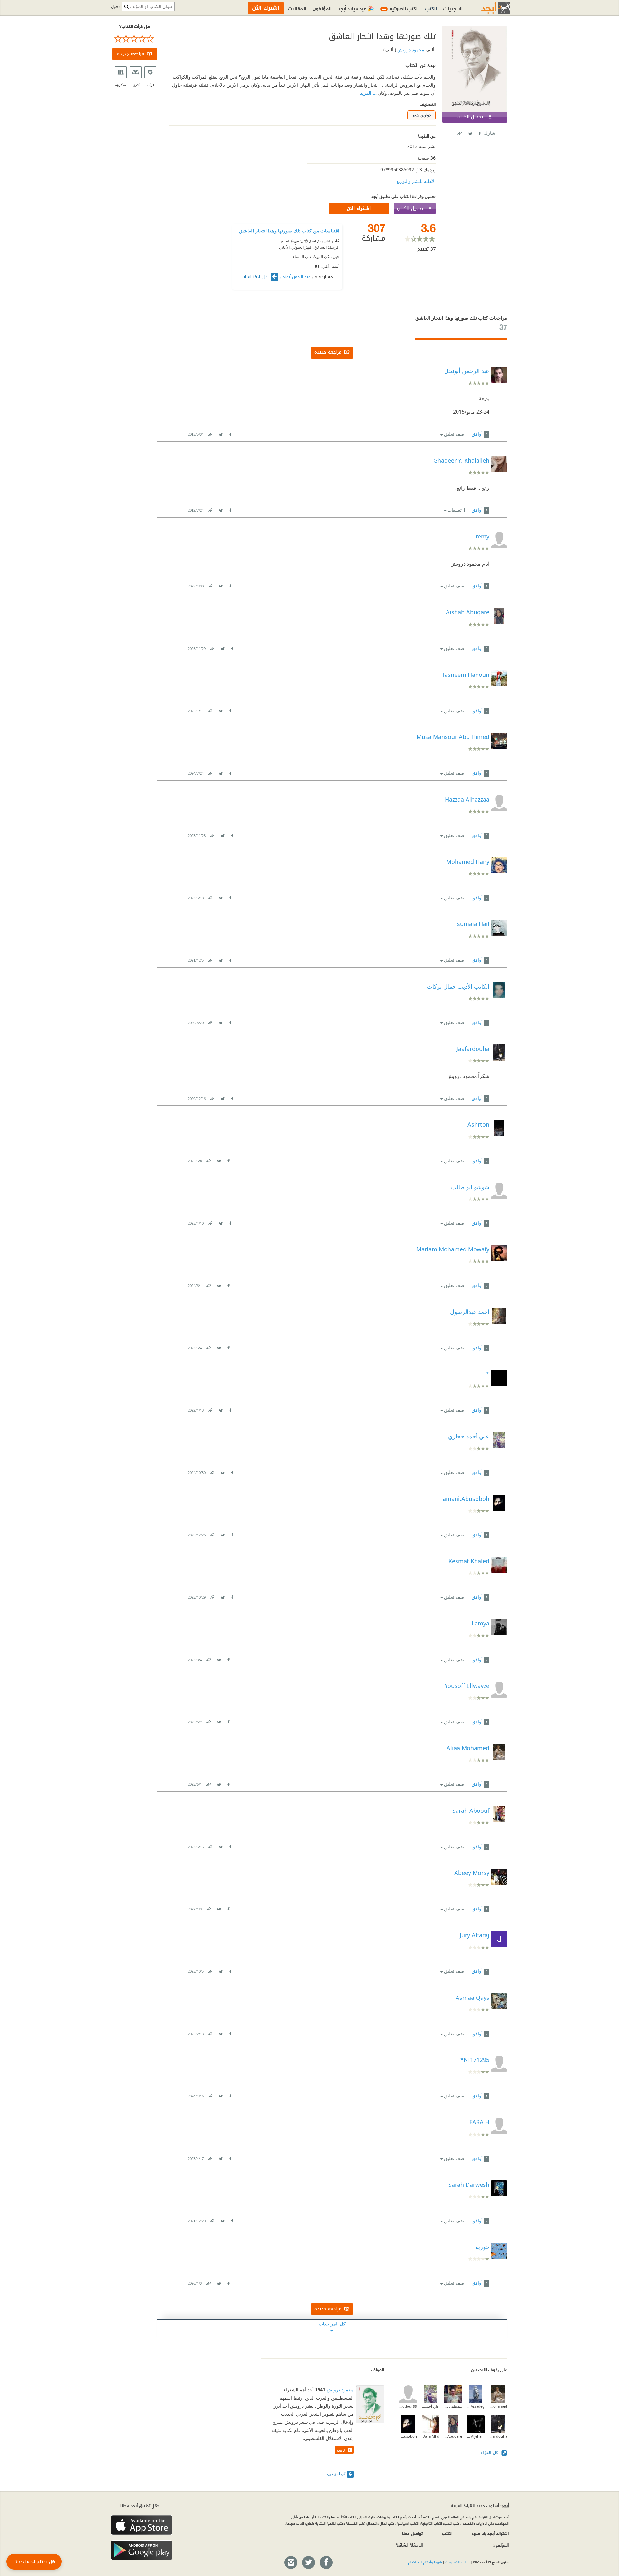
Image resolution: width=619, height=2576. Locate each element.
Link (210, 433)
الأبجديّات (453, 8)
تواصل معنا (412, 2533)
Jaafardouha (498, 2436)
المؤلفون (322, 8)
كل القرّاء (490, 2452)
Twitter (470, 132)
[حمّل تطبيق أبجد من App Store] (142, 2525)
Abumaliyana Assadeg (476, 2406)
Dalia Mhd (431, 2436)
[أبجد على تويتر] (308, 2563)
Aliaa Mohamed (498, 2406)
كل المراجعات (332, 2324)
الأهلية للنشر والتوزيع (416, 181)
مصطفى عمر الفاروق (453, 2406)
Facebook (479, 132)
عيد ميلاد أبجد (356, 8)
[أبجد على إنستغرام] (290, 2563)
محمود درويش (410, 49)
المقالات (297, 8)
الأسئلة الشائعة (409, 2545)
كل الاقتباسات (255, 277)
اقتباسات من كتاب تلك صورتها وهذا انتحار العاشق (289, 231)
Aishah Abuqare (453, 2436)
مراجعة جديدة (131, 54)
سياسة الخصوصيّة (457, 2562)
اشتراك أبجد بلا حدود (490, 2533)
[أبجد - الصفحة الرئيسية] (488, 8)
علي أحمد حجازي (431, 2406)
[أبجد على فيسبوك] (326, 2563)
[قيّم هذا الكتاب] (135, 39)
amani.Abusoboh (408, 2436)
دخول (116, 7)
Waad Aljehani (476, 2436)
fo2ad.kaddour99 (408, 2406)
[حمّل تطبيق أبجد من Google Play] (142, 2550)
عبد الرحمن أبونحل (295, 277)
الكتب (431, 8)
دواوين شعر (421, 115)
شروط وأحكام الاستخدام (425, 2562)
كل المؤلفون (336, 2474)
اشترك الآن (359, 208)
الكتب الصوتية (400, 8)
